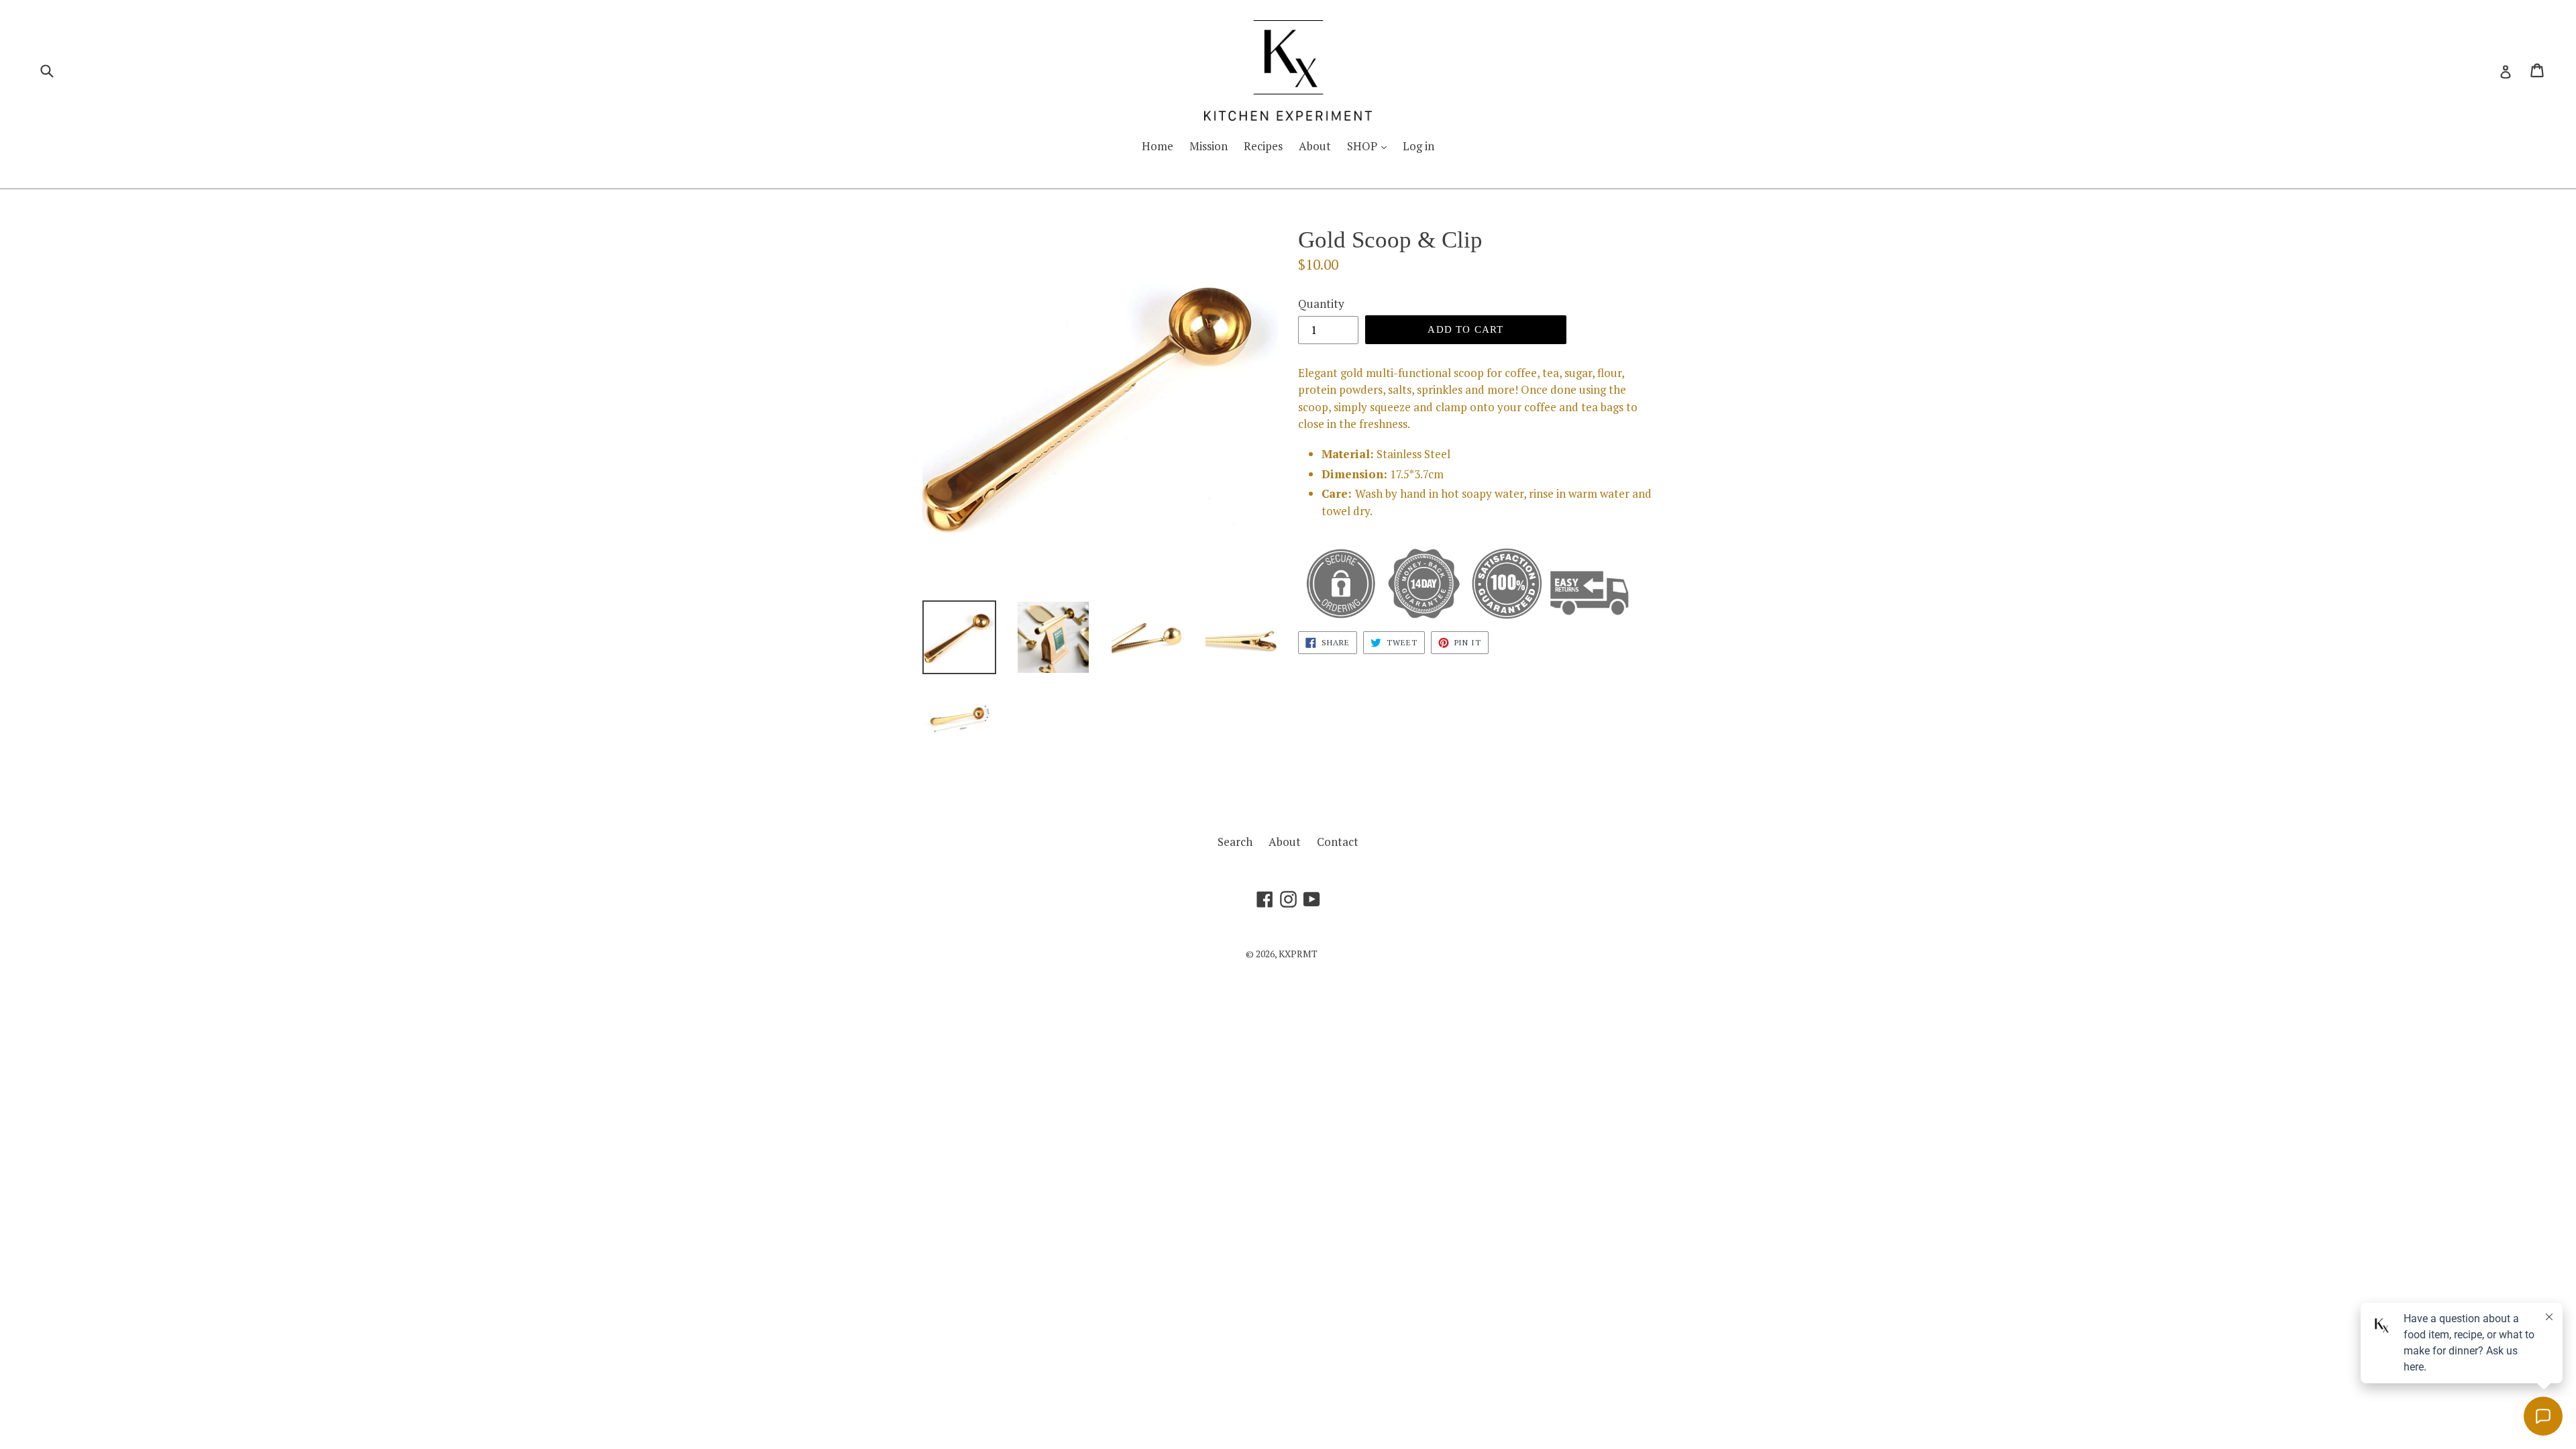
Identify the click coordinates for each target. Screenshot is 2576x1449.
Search (1235, 842)
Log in (1418, 146)
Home (1158, 146)
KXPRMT (1298, 954)
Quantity (1321, 304)
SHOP (1363, 146)
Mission (1209, 146)
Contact (1338, 842)
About (1315, 146)
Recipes (1263, 146)
